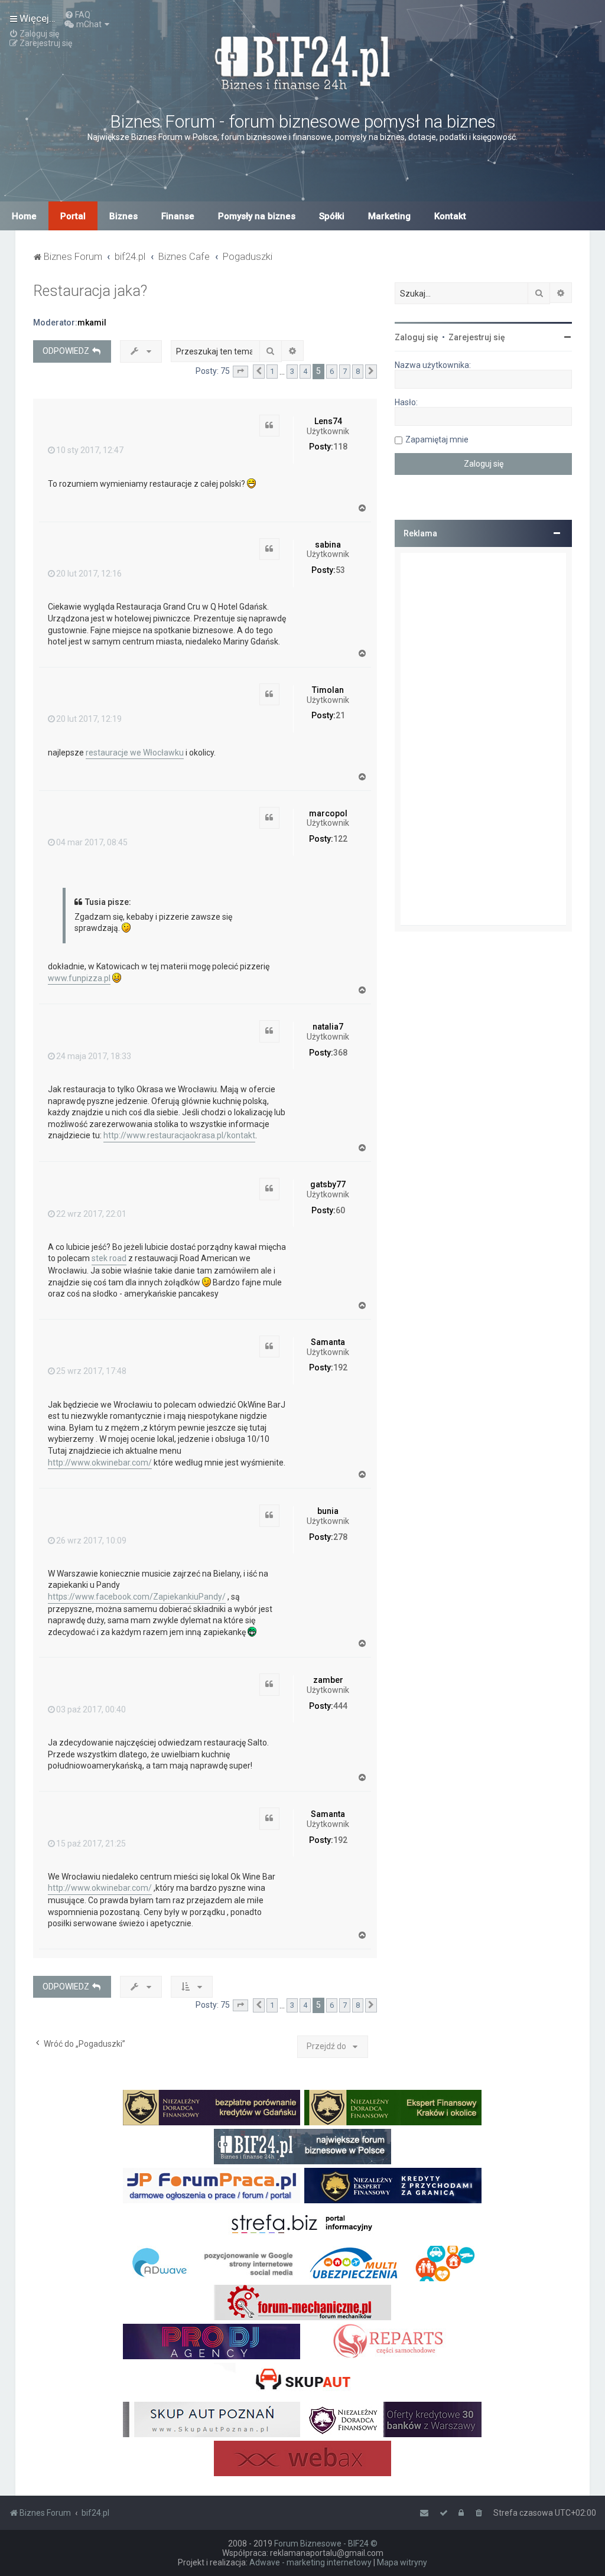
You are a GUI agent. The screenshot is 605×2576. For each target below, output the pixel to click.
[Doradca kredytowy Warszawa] (393, 2419)
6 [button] (332, 371)
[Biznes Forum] (302, 61)
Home (24, 216)
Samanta (328, 1342)
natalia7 (328, 1027)
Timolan (328, 690)
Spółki (332, 216)
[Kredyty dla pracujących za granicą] (393, 2186)
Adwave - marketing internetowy (310, 2562)
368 (340, 1053)
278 (340, 1537)
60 (340, 1210)
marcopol (328, 813)
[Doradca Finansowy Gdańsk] (212, 2108)
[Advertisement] (483, 739)
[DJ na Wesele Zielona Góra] (212, 2341)
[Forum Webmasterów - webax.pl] (302, 2458)
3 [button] (292, 371)
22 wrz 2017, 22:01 (91, 1214)
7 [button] (345, 371)
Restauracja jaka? (90, 291)
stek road (109, 1258)
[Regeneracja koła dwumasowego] (393, 2341)
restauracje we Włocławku (135, 753)
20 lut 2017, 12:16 (89, 574)
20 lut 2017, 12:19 (89, 719)
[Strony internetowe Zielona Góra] (212, 2264)
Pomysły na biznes (257, 216)
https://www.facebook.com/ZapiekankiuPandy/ (137, 1597)
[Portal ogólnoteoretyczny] (302, 2225)
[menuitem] (77, 15)
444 (340, 1706)
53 (340, 570)
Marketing (389, 216)
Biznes (123, 216)
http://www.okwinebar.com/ (100, 1463)
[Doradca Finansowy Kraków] (393, 2108)
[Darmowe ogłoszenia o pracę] (212, 2186)
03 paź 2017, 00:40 (91, 1709)
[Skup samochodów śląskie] (302, 2380)
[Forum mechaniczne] (302, 2303)
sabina (328, 545)
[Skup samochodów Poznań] (212, 2419)
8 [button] (358, 371)
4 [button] (305, 371)
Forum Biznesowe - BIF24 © (326, 2544)
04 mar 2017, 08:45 (92, 842)
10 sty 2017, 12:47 (90, 450)
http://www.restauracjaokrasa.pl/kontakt (179, 1135)
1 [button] (272, 371)
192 (340, 1367)
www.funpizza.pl (79, 978)
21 (340, 715)
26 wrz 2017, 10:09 (91, 1541)
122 (340, 839)
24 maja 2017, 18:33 (94, 1056)
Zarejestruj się (477, 337)
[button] (240, 372)
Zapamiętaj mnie (437, 439)
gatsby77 (328, 1184)
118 (340, 447)
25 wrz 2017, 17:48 (91, 1371)
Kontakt (450, 216)
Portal (73, 216)
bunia (328, 1511)
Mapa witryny (402, 2562)
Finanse (178, 216)
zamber (328, 1680)
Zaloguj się (417, 337)
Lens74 (328, 421)
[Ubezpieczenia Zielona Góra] (393, 2264)
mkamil (92, 323)
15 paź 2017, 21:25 (91, 1844)
